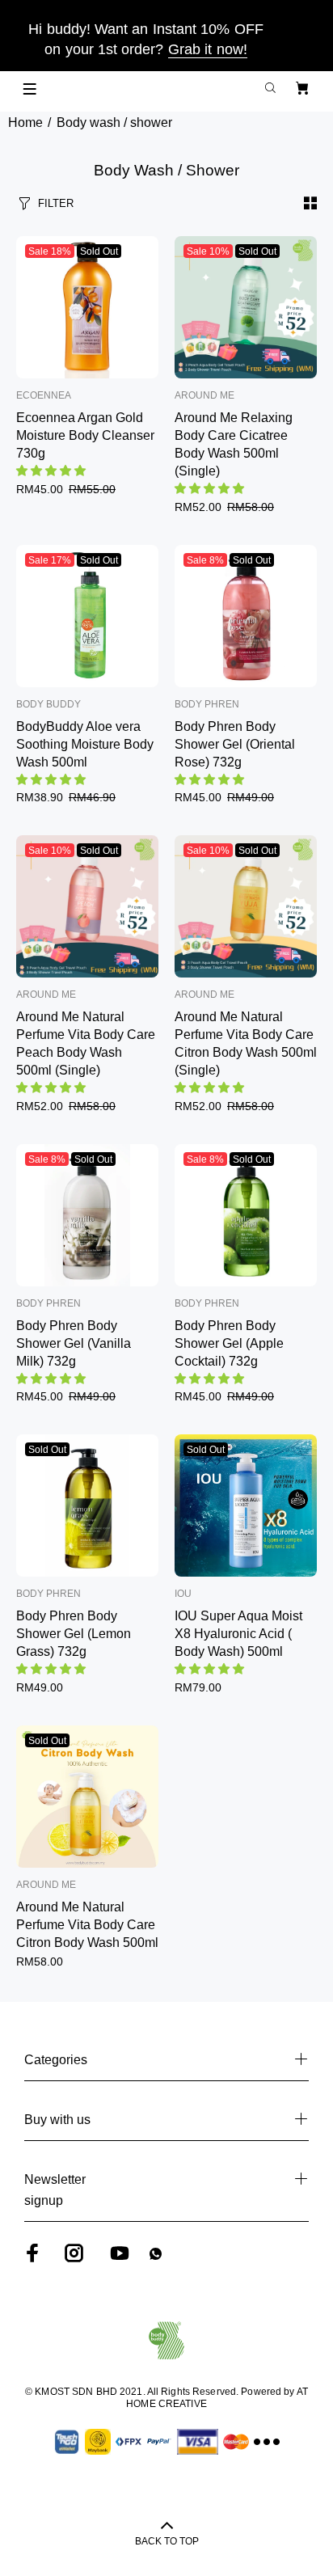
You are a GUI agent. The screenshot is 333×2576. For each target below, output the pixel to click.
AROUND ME (204, 395)
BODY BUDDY (48, 704)
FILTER (56, 203)
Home (25, 122)
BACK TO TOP (167, 2541)
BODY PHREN (207, 704)
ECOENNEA (44, 395)
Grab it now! (208, 49)
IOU (183, 1594)
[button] (53, 471)
